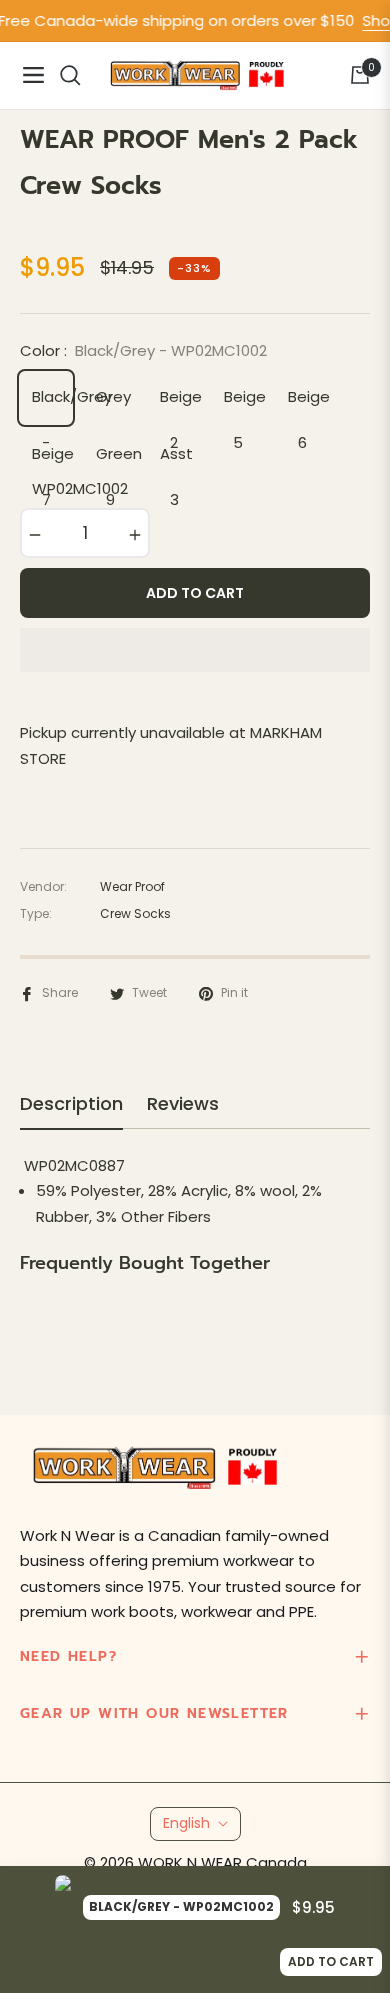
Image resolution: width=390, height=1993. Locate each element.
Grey (113, 396)
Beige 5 (243, 404)
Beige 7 (51, 461)
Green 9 (115, 461)
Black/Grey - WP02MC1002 (51, 404)
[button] (195, 650)
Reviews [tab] (183, 1104)
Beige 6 (307, 404)
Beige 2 (179, 404)
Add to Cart (331, 1961)
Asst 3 (176, 461)
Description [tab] (71, 1104)
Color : (143, 350)
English (186, 1823)
